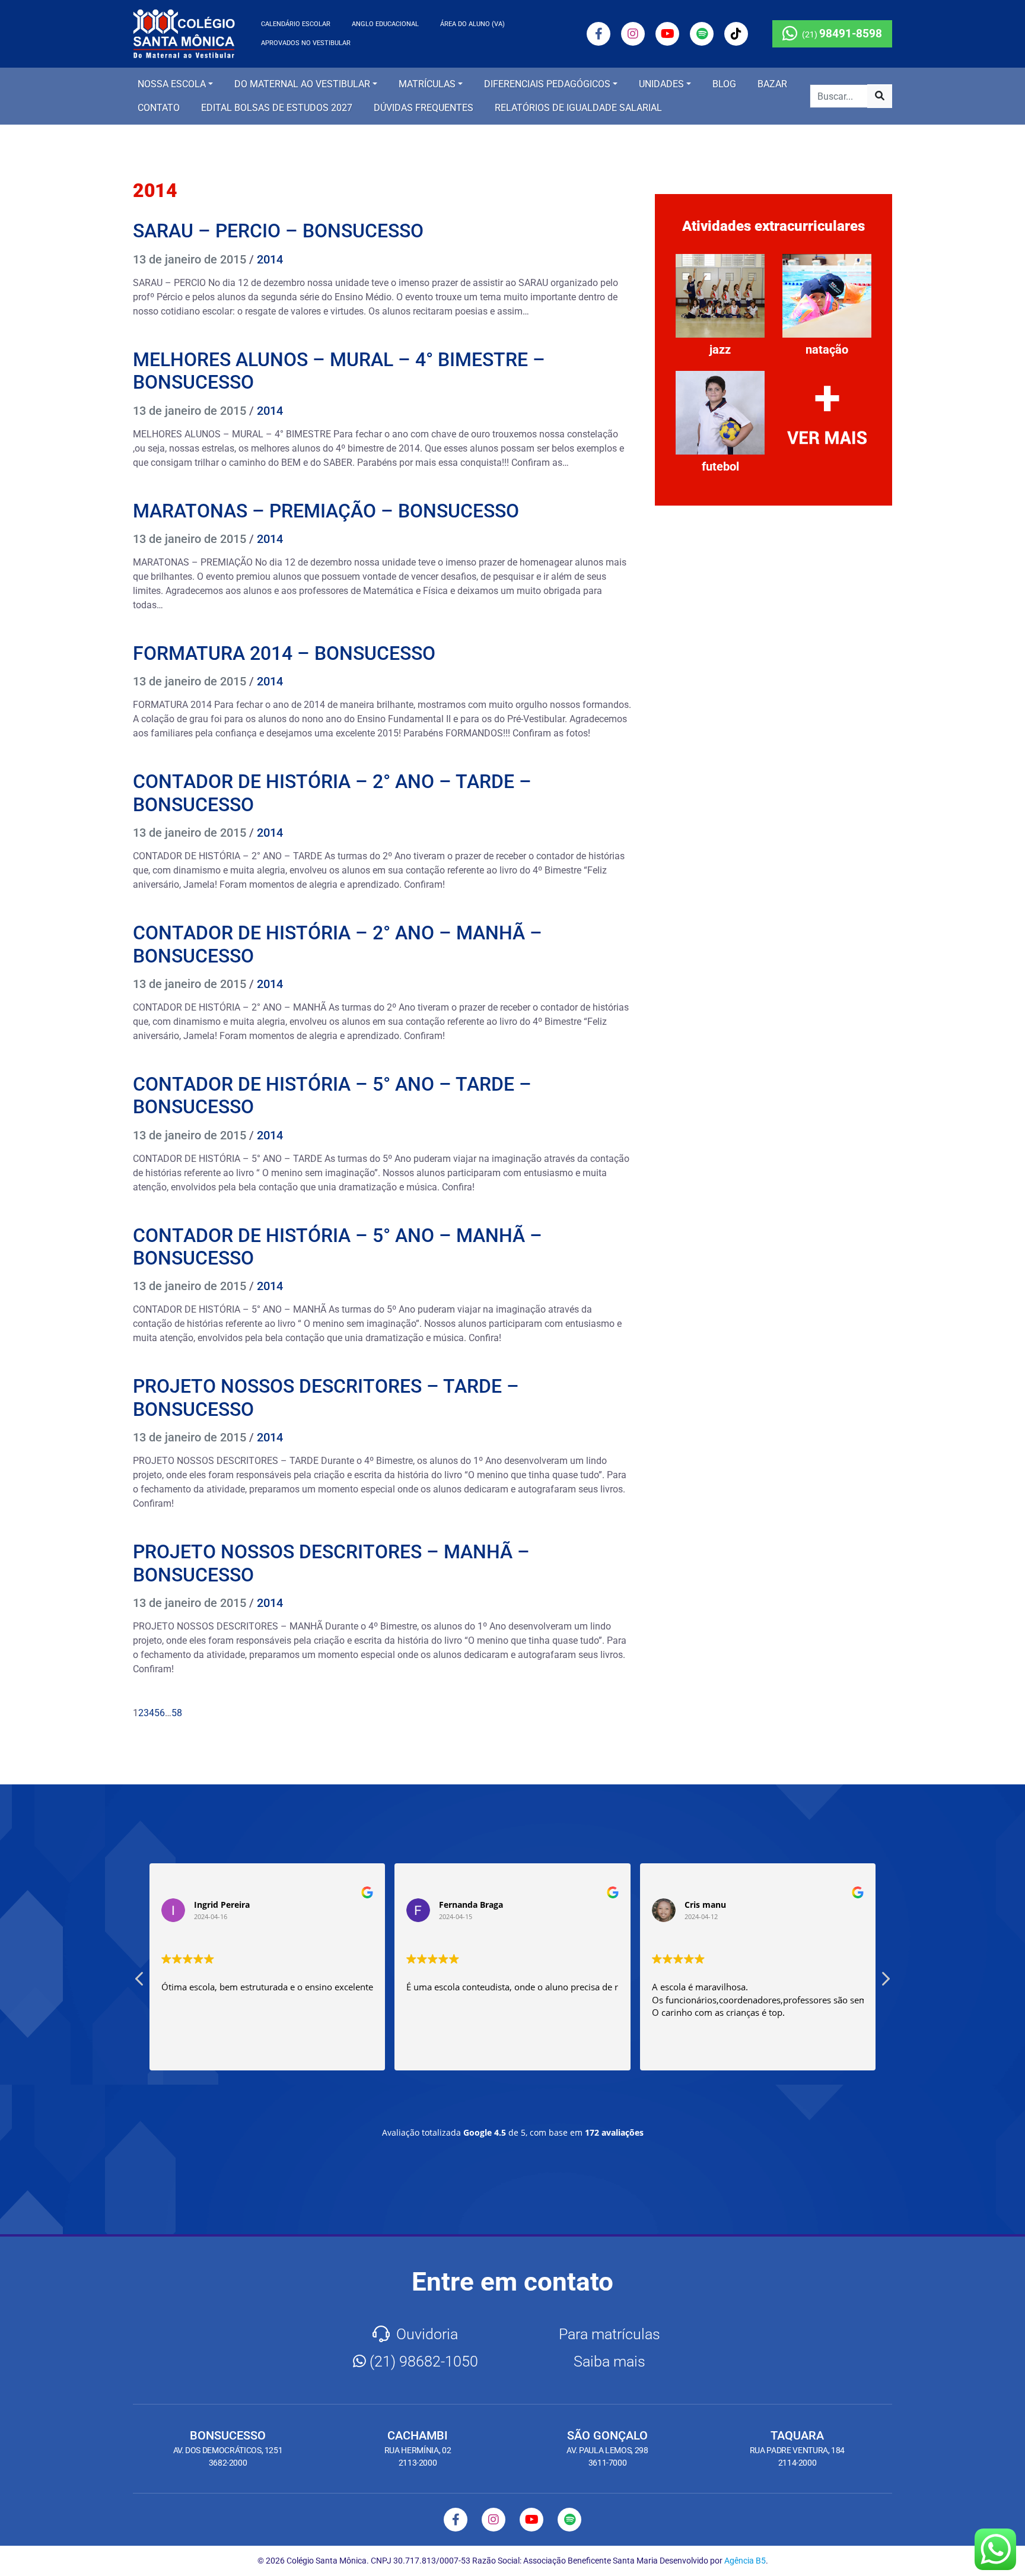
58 (177, 1713)
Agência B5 (745, 2561)
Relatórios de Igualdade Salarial (578, 108)
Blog (724, 84)
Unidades (661, 84)
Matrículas (427, 84)
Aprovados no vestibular (306, 43)
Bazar (772, 84)
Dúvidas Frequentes (424, 108)
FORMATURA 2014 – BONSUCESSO (284, 653)
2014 (270, 259)
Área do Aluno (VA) (472, 24)
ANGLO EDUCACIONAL (385, 24)
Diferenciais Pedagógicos (547, 84)
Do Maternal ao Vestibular (302, 84)
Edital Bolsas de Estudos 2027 (277, 108)
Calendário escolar (296, 24)
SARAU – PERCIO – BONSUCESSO (278, 231)
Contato (159, 108)
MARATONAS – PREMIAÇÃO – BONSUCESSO (326, 511)
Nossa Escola (172, 84)
